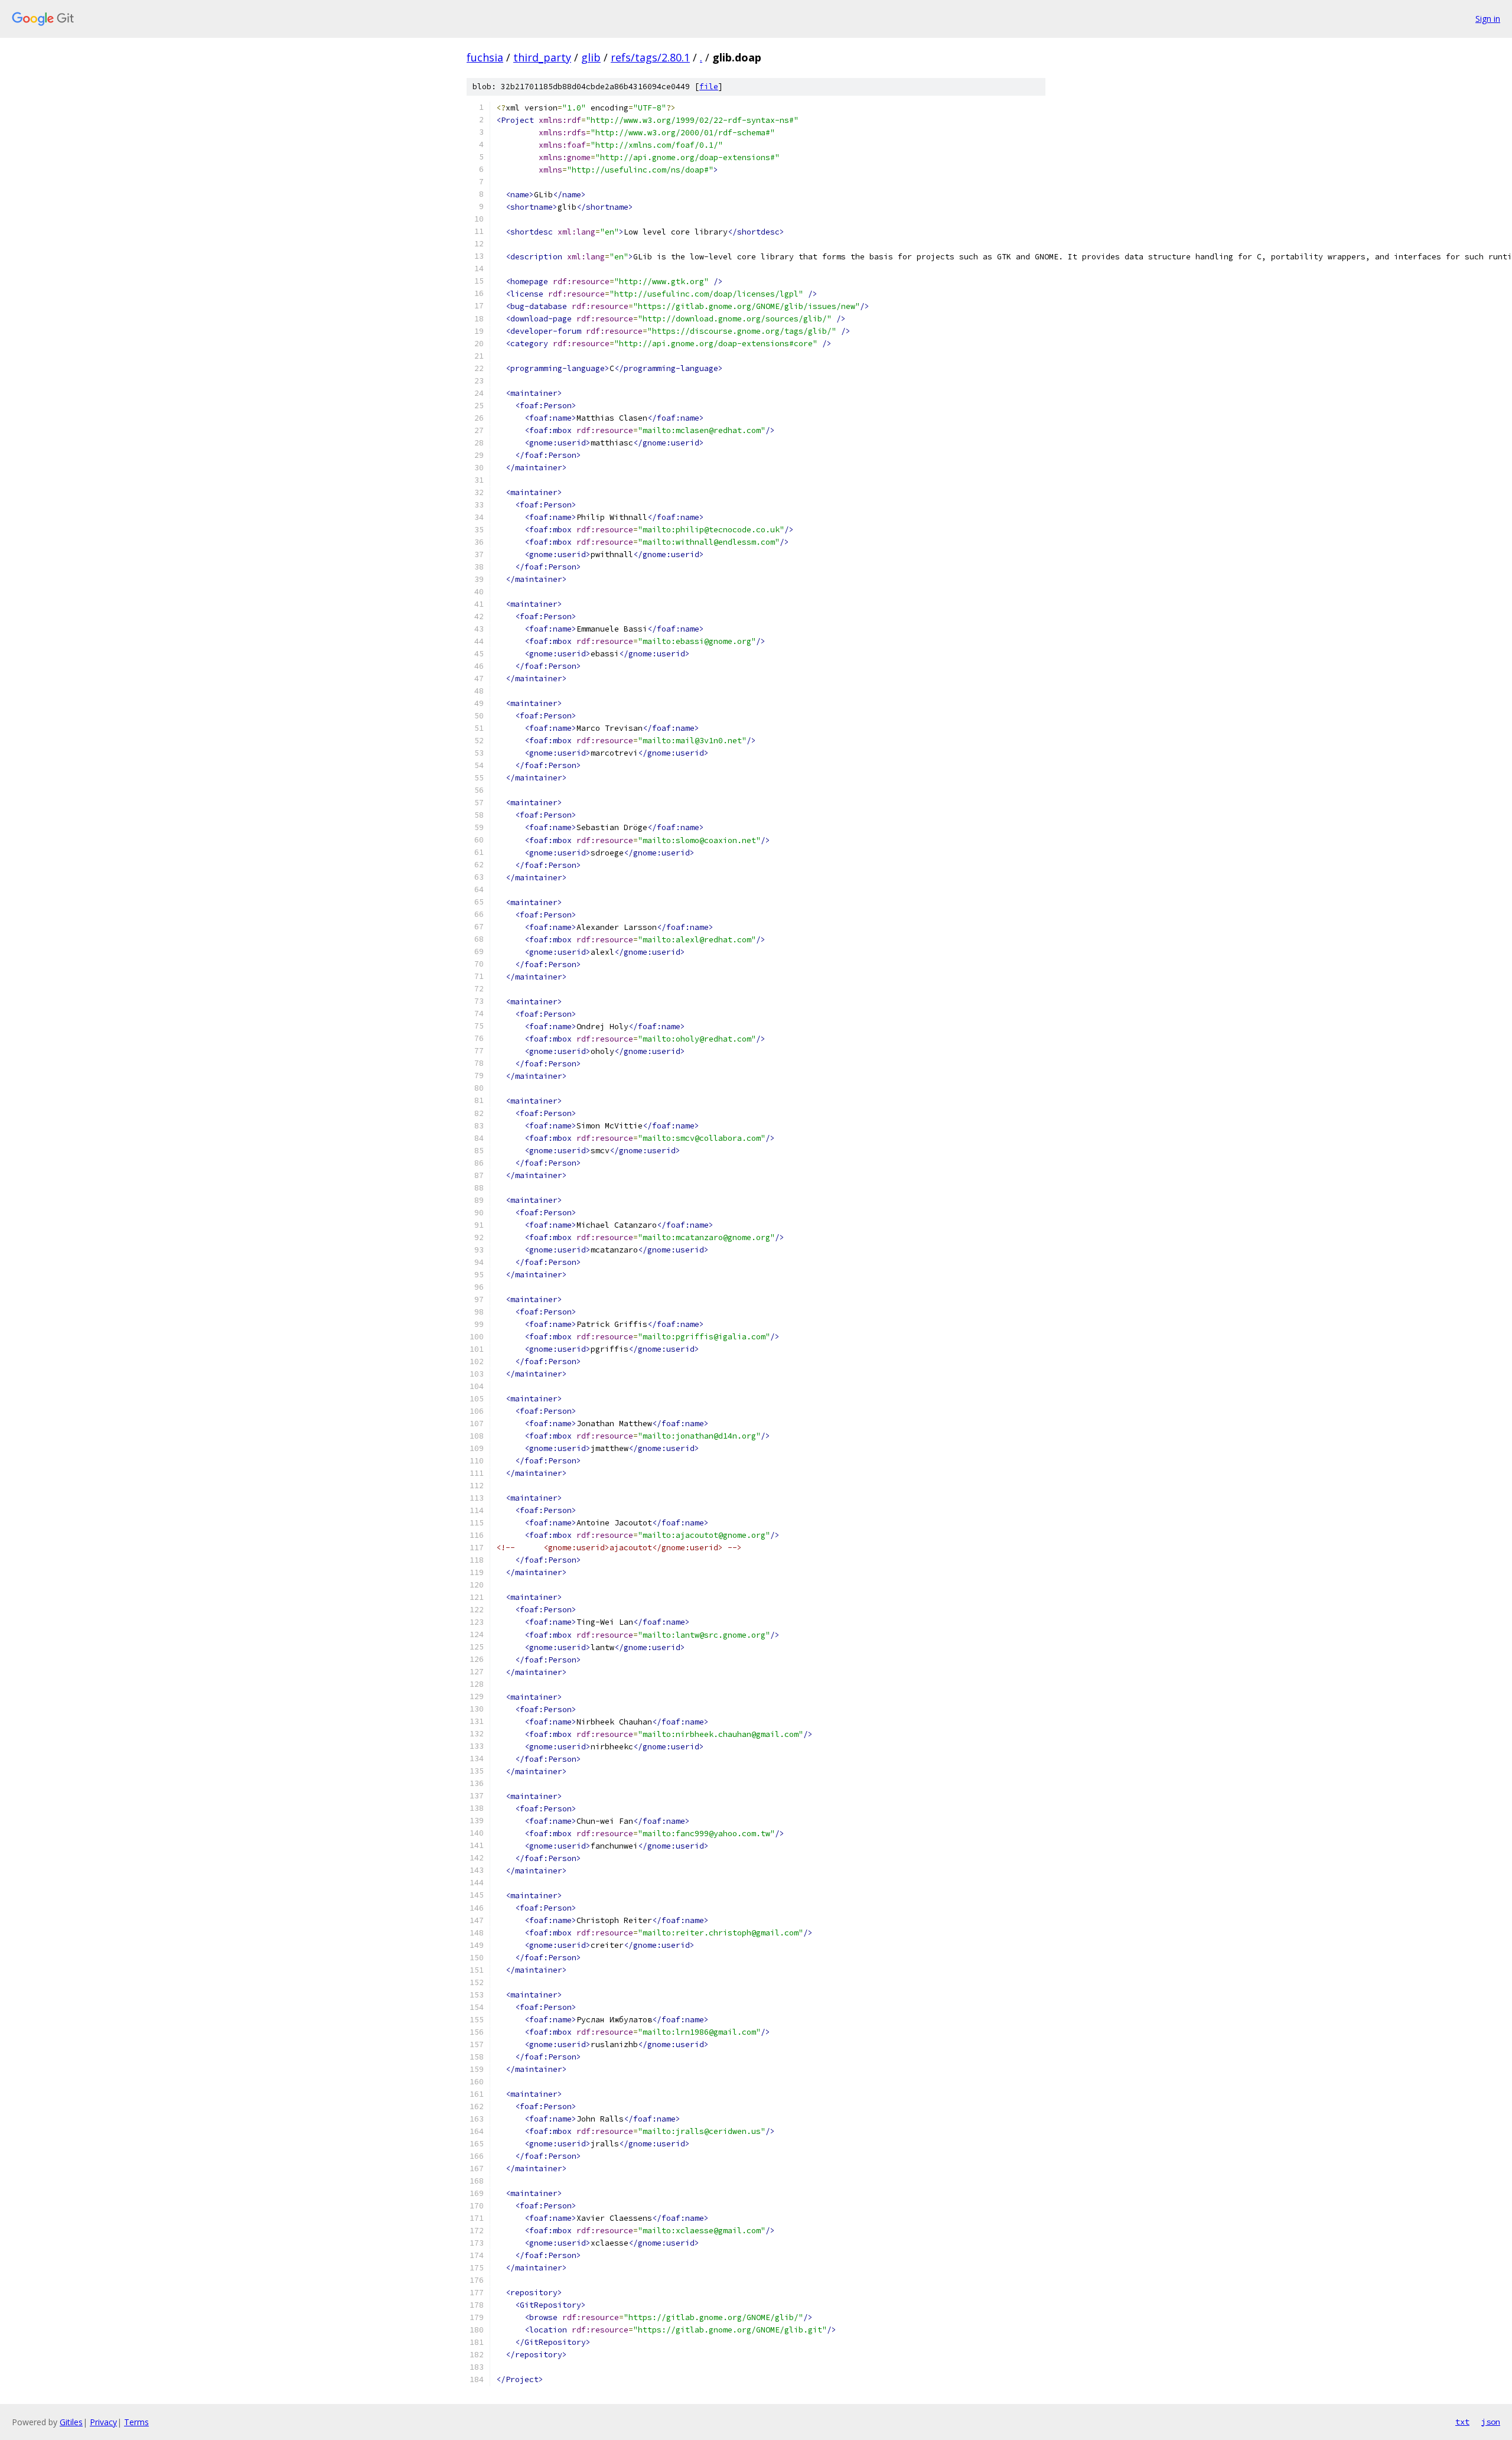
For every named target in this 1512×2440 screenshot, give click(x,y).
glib (591, 57)
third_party (542, 57)
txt (1462, 2422)
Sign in (1488, 19)
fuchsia (485, 57)
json (1491, 2422)
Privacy (103, 2422)
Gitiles (71, 2422)
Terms (136, 2422)
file (709, 87)
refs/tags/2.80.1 (650, 57)
